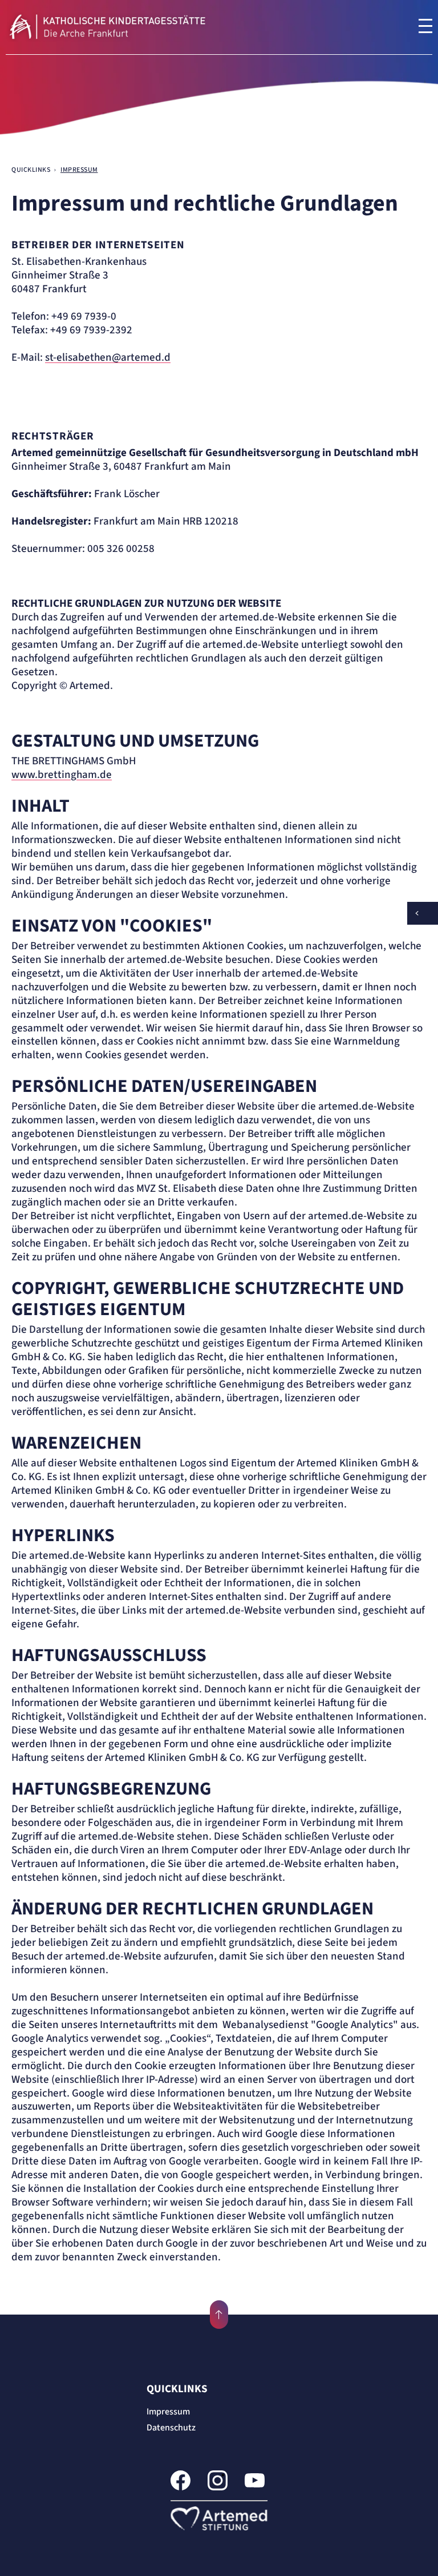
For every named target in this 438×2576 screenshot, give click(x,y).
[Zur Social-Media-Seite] (181, 2482)
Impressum (168, 2412)
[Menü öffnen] (425, 26)
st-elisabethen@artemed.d (108, 358)
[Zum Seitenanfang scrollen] (219, 2315)
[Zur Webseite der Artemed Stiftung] (219, 2518)
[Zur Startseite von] (120, 27)
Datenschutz (171, 2428)
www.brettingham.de (62, 775)
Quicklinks (177, 2389)
